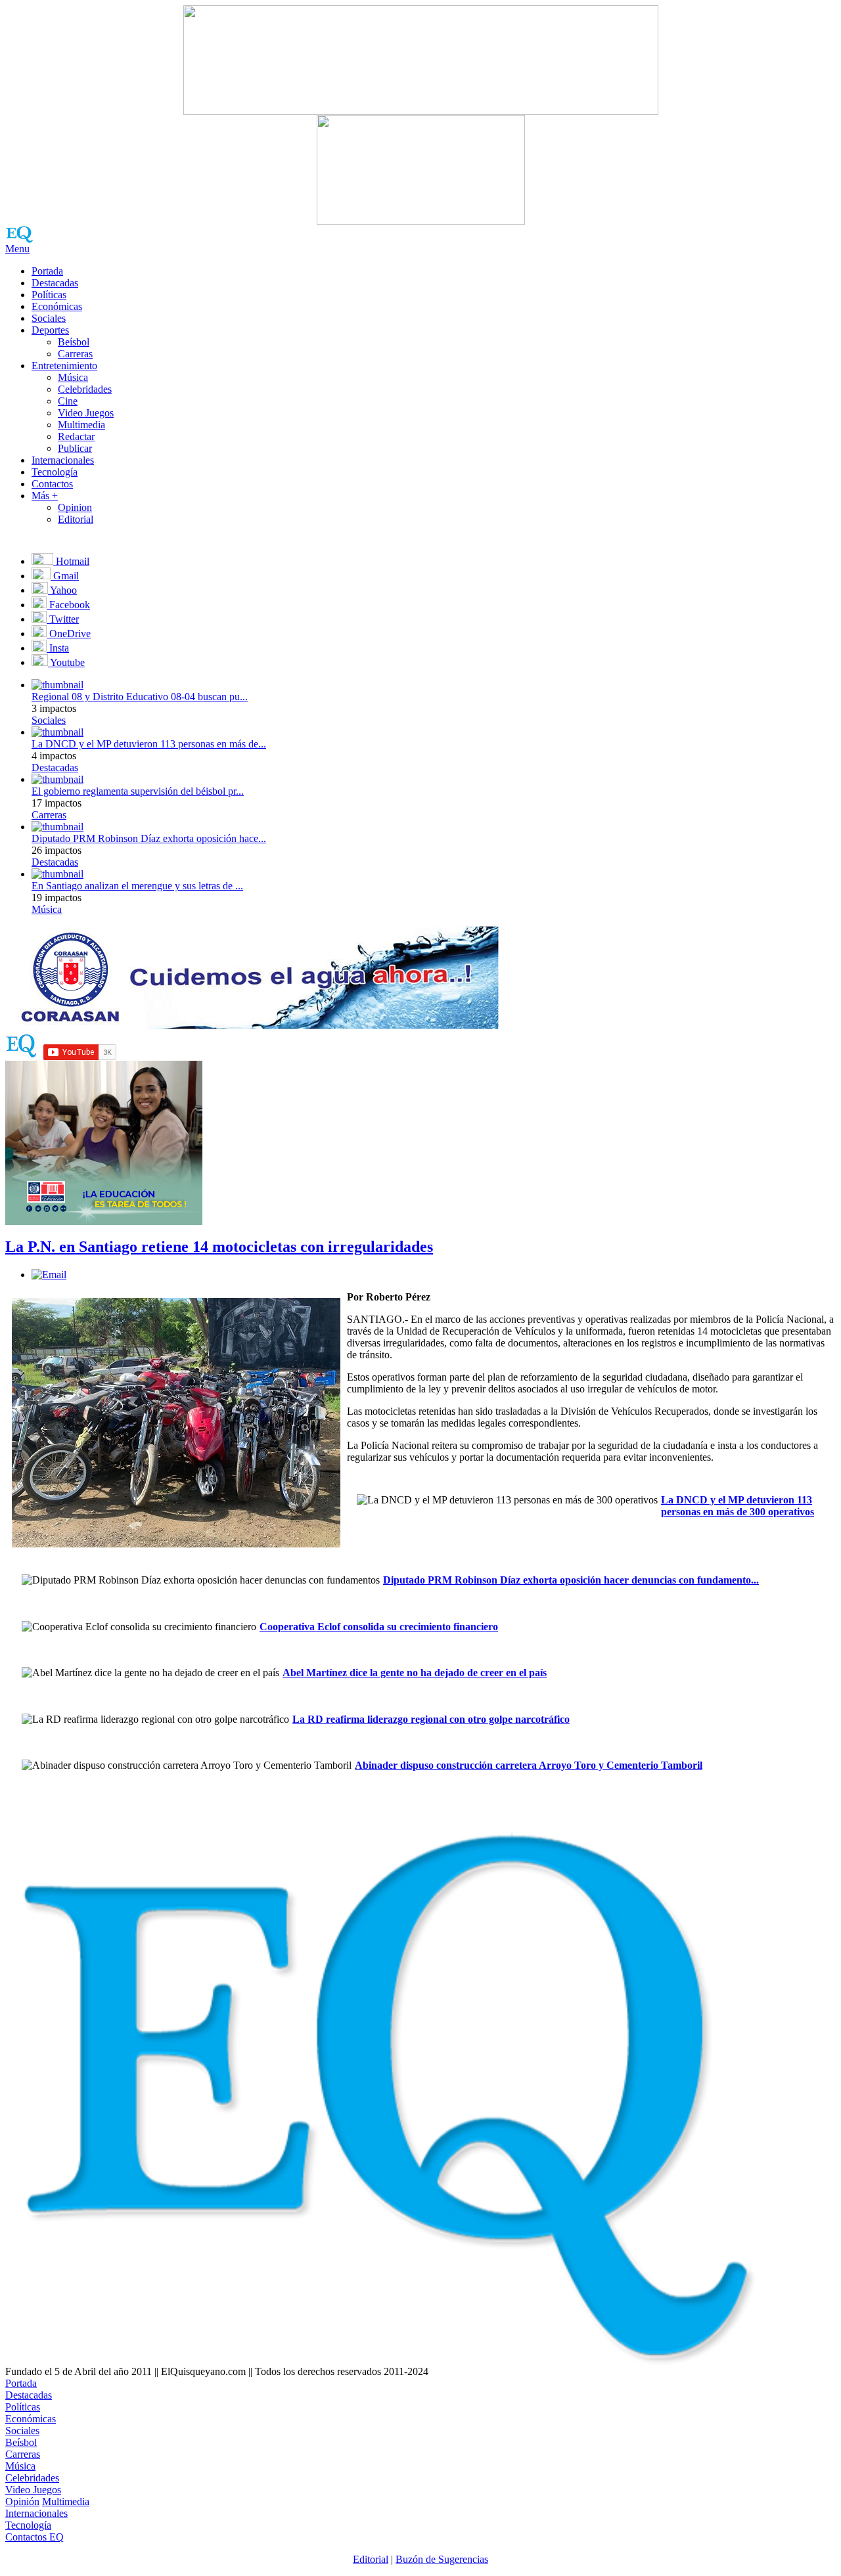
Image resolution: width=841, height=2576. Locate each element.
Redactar (76, 436)
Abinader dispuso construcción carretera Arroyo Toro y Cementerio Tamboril (529, 1765)
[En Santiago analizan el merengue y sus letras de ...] (57, 874)
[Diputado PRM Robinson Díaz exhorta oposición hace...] (57, 827)
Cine (68, 401)
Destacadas (55, 283)
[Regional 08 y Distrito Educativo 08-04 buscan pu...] (57, 685)
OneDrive (69, 633)
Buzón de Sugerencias (442, 2559)
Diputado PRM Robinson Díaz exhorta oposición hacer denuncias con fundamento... (571, 1580)
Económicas (57, 306)
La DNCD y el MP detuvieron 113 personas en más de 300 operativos (738, 1506)
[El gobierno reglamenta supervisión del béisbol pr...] (57, 779)
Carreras (75, 354)
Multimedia (81, 425)
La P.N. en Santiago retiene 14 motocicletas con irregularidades (219, 1247)
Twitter (63, 619)
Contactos (52, 484)
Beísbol (74, 342)
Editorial (76, 519)
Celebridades (85, 389)
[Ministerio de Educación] (104, 1221)
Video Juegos (86, 413)
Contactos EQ (34, 2537)
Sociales (49, 318)
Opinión (22, 2501)
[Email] (49, 1275)
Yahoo (62, 590)
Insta (58, 648)
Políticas (49, 295)
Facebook (68, 605)
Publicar (75, 448)
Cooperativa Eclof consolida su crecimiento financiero (379, 1627)
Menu (17, 249)
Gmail (65, 576)
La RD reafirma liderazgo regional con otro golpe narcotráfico (431, 1719)
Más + (45, 496)
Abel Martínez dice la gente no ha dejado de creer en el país (415, 1673)
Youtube (66, 662)
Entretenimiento (64, 366)
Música (73, 377)
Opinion (75, 507)
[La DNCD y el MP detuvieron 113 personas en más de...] (57, 732)
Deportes (50, 330)
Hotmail (71, 561)
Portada (47, 271)
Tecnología (55, 472)
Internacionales (63, 460)
